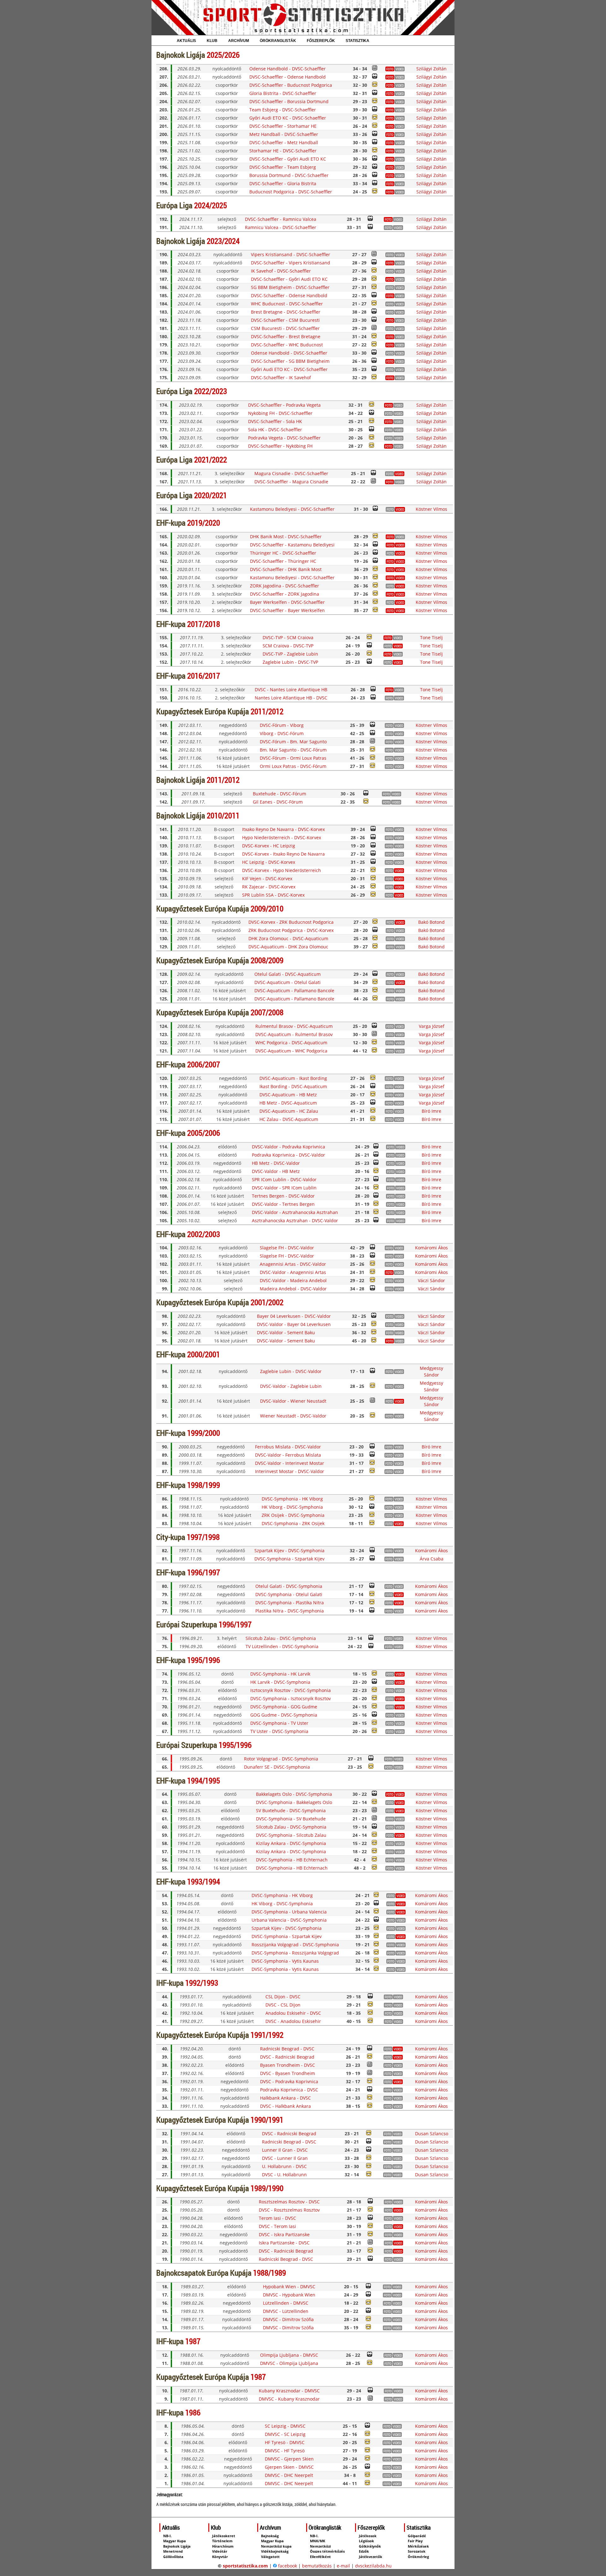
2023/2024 (223, 241)
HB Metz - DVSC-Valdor (276, 1163)
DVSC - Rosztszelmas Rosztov (289, 2210)
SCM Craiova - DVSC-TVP (288, 646)
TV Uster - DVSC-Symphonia (279, 1731)
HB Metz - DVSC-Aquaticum (288, 1103)
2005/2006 (204, 1133)
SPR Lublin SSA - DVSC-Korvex (273, 895)
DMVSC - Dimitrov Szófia (288, 2319)
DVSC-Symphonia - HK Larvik (280, 1674)
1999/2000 (204, 1433)
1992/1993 (202, 1983)
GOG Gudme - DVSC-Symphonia (284, 1715)
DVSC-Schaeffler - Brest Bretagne (286, 336)
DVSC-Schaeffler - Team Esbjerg (283, 167)
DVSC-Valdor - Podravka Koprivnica (288, 1147)
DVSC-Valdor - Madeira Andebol (293, 1280)
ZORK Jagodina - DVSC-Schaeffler (285, 586)
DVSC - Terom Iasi (277, 2226)
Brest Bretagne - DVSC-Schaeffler (286, 312)
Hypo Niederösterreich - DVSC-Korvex (282, 837)
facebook (287, 2566)
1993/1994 (204, 1881)
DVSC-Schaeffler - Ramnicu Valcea (281, 219)
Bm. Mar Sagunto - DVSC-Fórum (293, 750)
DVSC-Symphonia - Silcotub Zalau (291, 1835)
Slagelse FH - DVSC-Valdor (287, 1248)
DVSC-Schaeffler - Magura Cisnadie (291, 482)
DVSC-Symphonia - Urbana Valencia (289, 1912)
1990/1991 (267, 2120)
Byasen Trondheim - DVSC (288, 2065)
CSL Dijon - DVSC (283, 1997)
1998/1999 (204, 1485)
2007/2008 (267, 1012)
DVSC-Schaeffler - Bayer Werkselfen (287, 610)
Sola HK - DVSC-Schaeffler (275, 430)
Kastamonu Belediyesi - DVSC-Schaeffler (292, 509)
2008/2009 (267, 960)
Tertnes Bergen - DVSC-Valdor (283, 1196)
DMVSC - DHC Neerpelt (289, 2475)
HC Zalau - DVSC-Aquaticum (289, 1119)
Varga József (432, 1026)
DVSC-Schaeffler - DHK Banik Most (286, 569)
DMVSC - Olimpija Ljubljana (289, 2363)
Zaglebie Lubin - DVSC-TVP (290, 662)
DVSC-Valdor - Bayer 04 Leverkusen (294, 1324)
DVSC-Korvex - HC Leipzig (269, 846)
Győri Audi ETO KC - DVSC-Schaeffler (288, 118)
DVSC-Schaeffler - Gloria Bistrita (283, 183)
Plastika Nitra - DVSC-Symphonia (290, 1611)
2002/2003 (204, 1234)
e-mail (343, 2566)
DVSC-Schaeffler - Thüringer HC (283, 561)
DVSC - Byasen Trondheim (288, 2073)
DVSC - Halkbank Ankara (285, 2106)
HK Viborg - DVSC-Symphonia (292, 1507)
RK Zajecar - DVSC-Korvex (269, 887)
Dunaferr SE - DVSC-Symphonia (277, 1767)
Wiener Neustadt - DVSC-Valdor (293, 1416)
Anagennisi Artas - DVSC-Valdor (293, 1264)
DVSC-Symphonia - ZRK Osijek (293, 1523)
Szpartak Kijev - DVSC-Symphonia (289, 1550)
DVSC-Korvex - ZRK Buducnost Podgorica (291, 922)
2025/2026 (223, 55)
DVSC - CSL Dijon (283, 2005)
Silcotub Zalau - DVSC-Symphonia (281, 1638)
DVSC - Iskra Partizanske (284, 2234)
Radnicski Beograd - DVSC (287, 2049)
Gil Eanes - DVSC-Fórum (278, 802)
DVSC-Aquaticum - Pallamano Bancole (294, 990)
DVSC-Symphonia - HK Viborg (292, 1499)
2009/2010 (267, 908)
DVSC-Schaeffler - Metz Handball (284, 142)
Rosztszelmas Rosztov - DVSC (289, 2202)
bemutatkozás (317, 2566)
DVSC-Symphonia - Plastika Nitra (290, 1603)
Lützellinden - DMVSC (286, 2303)
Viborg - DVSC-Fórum (282, 733)
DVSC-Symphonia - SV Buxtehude (291, 1819)
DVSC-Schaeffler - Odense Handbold (288, 77)
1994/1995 (204, 1780)
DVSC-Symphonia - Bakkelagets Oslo (294, 1802)
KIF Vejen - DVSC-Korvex (267, 878)
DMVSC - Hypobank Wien (289, 2295)
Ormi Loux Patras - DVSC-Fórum (293, 766)
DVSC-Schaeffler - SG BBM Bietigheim (290, 361)
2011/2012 (267, 711)
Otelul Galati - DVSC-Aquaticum (288, 974)
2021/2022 (211, 460)
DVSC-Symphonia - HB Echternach (292, 1860)
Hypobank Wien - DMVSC (289, 2287)
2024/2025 (211, 205)
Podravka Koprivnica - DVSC (289, 2090)
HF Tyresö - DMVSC (285, 2442)
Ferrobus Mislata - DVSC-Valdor (288, 1447)
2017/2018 (204, 624)
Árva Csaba (432, 1559)
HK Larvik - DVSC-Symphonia (280, 1682)
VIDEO (399, 474)
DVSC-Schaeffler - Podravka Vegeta (284, 405)
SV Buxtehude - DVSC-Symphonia (291, 1810)
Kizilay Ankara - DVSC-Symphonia (291, 1843)
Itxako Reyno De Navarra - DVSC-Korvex (283, 829)
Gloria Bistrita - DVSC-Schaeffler (283, 93)
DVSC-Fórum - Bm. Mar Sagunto (293, 742)
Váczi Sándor (431, 1280)
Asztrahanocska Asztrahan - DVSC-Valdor (295, 1220)
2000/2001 (204, 1354)
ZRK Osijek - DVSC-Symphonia (293, 1515)
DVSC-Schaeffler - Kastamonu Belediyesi (292, 545)
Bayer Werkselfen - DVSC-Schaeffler (287, 602)
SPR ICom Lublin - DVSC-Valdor (284, 1179)
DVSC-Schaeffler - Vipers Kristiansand (291, 263)
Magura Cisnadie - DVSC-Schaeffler (291, 473)
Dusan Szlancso (432, 2134)
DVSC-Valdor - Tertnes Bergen (283, 1204)
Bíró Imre (431, 1111)
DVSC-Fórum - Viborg (282, 725)
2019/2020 (204, 523)
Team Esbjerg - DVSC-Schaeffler (283, 110)
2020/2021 (211, 495)
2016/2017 (204, 676)
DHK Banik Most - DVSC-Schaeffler (286, 536)
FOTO (390, 69)
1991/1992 (267, 2035)
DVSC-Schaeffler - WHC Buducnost (287, 345)
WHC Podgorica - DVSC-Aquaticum (291, 1043)
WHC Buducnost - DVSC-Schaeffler (287, 304)
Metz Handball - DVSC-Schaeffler (284, 134)
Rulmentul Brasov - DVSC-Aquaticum (294, 1026)
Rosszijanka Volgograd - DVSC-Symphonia (295, 1945)
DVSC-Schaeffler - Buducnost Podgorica (291, 85)
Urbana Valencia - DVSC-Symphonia (289, 1920)
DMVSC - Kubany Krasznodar (289, 2399)
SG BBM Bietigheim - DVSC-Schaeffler (290, 287)
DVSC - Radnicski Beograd (287, 2057)
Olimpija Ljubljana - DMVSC (289, 2355)
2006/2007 (204, 1064)
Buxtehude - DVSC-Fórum (279, 794)
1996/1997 (204, 1572)
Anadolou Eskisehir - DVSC (293, 2013)
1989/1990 (267, 2188)
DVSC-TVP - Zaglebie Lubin (290, 654)
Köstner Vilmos (431, 509)
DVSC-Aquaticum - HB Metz (288, 1095)
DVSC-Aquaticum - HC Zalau (289, 1111)
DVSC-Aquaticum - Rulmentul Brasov (294, 1034)
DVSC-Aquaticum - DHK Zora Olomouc (288, 947)
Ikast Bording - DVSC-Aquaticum (293, 1086)
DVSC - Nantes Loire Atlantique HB (291, 690)
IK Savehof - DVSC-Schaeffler (281, 271)
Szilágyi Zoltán (431, 69)
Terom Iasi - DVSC (277, 2218)
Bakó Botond (431, 922)
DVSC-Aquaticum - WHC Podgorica (291, 1051)
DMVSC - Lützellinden (286, 2311)
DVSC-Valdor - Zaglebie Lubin (291, 1386)
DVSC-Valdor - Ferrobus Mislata (288, 1455)
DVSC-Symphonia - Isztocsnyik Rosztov (291, 1698)
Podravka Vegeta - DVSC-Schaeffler (284, 438)
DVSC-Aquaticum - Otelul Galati (288, 982)
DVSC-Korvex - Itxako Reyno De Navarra (283, 854)
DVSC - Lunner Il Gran (285, 2158)
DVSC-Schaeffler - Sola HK (275, 421)
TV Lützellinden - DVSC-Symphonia (282, 1646)
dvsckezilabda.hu (373, 2566)
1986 (193, 2412)
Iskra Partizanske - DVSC (284, 2243)
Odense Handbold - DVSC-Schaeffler (288, 69)
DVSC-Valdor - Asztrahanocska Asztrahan (295, 1212)
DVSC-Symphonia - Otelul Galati (289, 1594)
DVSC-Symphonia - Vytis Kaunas (285, 1961)
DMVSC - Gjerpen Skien (289, 2459)
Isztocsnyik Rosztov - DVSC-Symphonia (291, 1690)
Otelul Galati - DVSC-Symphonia (289, 1586)
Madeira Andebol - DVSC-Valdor (293, 1289)
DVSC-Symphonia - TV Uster (279, 1723)
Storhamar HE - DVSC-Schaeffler (283, 151)
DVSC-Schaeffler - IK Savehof (281, 377)
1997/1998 (203, 1537)
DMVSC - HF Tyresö (285, 2451)
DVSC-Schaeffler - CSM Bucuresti (285, 320)
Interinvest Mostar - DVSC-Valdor (290, 1471)
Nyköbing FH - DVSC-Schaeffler (280, 413)
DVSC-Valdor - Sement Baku (286, 1332)
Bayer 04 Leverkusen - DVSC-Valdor (294, 1316)
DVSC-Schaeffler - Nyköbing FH (280, 446)
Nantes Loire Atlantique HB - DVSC (291, 698)
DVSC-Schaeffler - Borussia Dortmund (289, 101)
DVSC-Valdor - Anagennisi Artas (293, 1272)
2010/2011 (223, 815)
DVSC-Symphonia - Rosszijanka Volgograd (295, 1953)
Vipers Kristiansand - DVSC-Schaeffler (291, 254)
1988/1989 (270, 2273)
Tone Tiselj (431, 637)
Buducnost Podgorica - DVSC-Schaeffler (291, 192)
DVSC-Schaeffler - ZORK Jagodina (285, 594)
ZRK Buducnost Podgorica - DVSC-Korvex (291, 930)
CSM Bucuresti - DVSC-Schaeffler (285, 328)
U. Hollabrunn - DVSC (284, 2166)
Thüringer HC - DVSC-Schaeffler (283, 553)
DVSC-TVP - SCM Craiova (288, 637)
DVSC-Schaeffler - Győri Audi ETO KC (288, 159)
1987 (193, 2341)
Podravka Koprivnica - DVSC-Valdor (288, 1155)
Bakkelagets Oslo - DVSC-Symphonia (294, 1794)
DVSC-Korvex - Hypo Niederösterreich (282, 870)
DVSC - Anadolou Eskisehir (293, 2021)
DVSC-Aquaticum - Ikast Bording (293, 1078)
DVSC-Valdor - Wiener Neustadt (293, 1401)
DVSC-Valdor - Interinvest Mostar (290, 1463)
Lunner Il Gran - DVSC (285, 2150)
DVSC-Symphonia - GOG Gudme (284, 1707)
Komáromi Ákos (431, 1248)
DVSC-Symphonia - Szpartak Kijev (289, 1559)
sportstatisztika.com (245, 2566)
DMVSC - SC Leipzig (285, 2434)
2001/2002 (267, 1302)
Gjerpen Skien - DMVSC (289, 2467)
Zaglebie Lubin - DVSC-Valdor (291, 1371)
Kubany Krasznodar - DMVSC (289, 2391)
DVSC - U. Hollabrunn (284, 2175)
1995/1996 (204, 1660)
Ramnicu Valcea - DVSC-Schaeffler (281, 227)
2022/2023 (211, 391)
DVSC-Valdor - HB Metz (276, 1171)
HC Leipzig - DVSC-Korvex (269, 862)
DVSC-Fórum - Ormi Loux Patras (293, 758)
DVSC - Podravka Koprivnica (289, 2081)
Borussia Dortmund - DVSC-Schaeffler (289, 175)
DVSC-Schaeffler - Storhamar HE (283, 126)
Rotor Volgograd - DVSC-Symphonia (281, 1759)
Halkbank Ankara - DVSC (285, 2098)
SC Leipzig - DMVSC (285, 2426)
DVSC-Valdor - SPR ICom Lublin (284, 1188)
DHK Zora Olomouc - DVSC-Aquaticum (288, 938)
